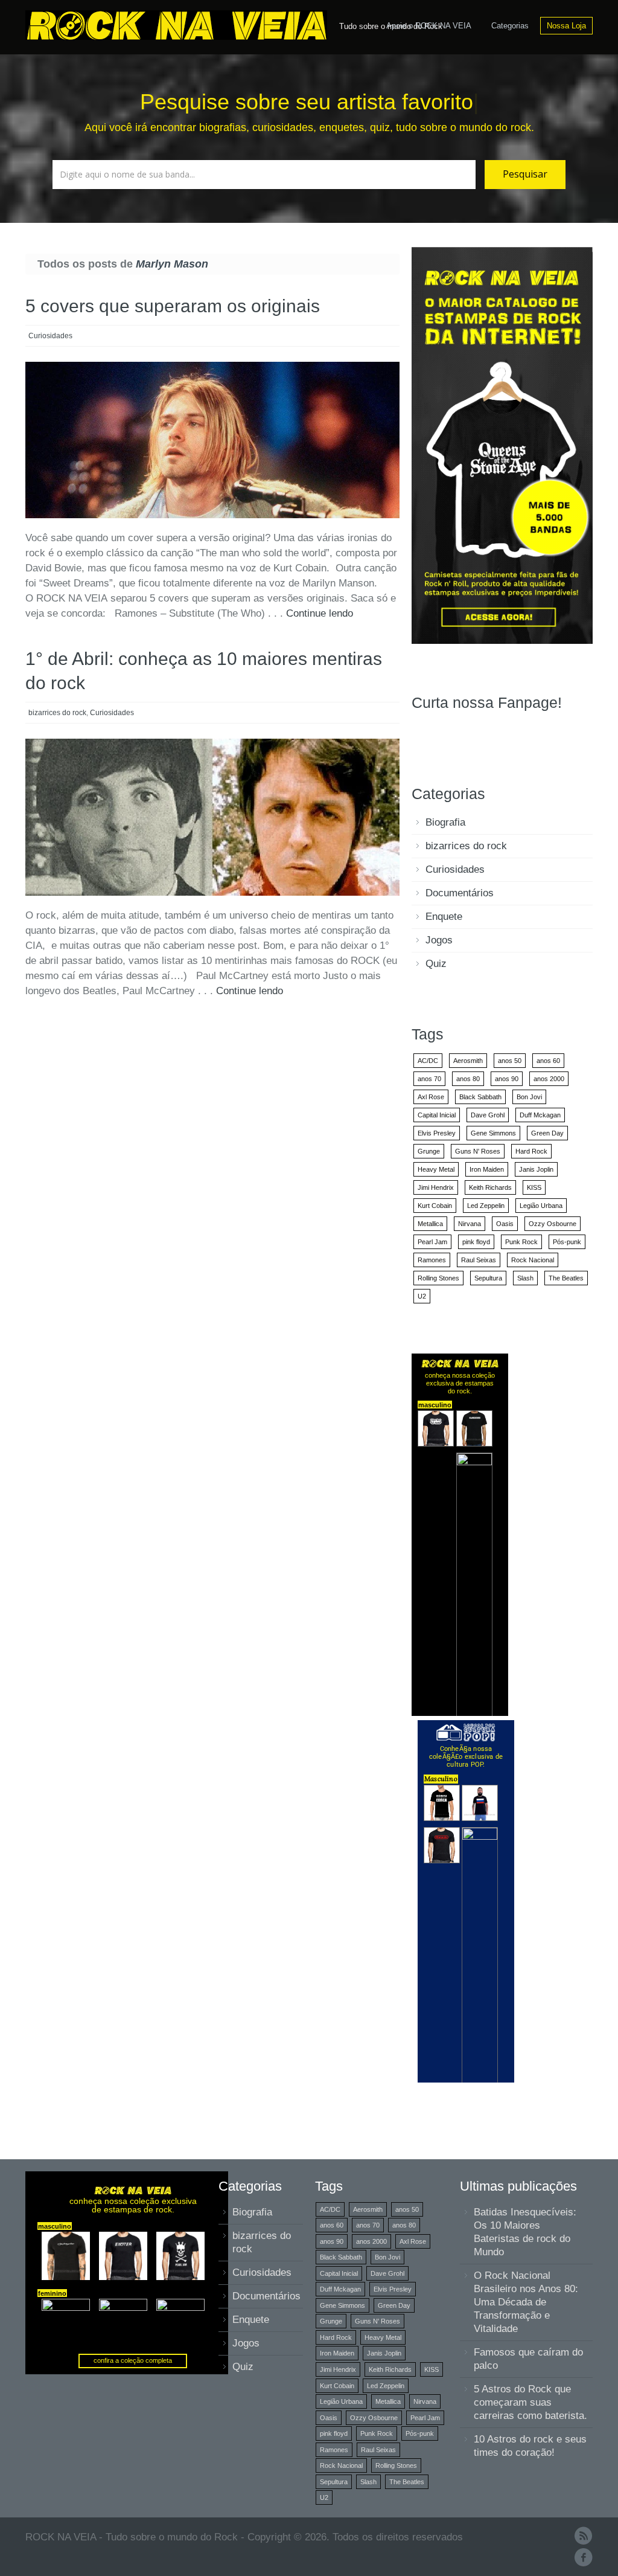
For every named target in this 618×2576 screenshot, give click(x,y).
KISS (534, 1187)
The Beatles (566, 1278)
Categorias (510, 26)
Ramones (432, 1260)
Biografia (445, 822)
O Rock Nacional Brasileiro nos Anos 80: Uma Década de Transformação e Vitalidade (526, 2302)
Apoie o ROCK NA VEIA (429, 26)
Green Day (547, 1133)
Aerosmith (468, 1061)
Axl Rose (431, 1097)
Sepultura (488, 1278)
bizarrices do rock (57, 713)
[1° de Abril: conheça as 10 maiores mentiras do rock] (212, 817)
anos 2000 (549, 1079)
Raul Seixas (479, 1260)
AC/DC (428, 1061)
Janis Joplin (536, 1169)
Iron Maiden (487, 1169)
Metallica (430, 1224)
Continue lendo (320, 613)
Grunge (429, 1151)
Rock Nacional (533, 1260)
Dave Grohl (488, 1115)
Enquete (444, 917)
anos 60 (548, 1061)
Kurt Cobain (435, 1206)
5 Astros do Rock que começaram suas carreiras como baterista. (530, 2402)
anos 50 (510, 1061)
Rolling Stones (438, 1278)
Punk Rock (521, 1242)
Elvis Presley (437, 1133)
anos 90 (507, 1079)
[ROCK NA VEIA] (179, 24)
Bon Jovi (529, 1097)
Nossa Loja (566, 26)
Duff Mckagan (540, 1115)
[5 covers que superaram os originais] (212, 440)
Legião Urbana (541, 1206)
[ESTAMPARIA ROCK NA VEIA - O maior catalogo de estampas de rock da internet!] (502, 445)
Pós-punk (567, 1242)
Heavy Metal (436, 1169)
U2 (422, 1296)
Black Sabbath (480, 1097)
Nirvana (470, 1224)
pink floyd (476, 1242)
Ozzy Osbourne (553, 1224)
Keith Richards (490, 1187)
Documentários (460, 893)
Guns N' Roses (478, 1151)
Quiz (436, 964)
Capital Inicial (437, 1115)
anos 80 (468, 1079)
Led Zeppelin (486, 1206)
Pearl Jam (432, 1242)
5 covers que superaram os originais (173, 306)
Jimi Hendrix (436, 1187)
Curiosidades (50, 336)
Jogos (439, 940)
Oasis (505, 1224)
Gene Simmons (493, 1133)
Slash (525, 1278)
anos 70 (429, 1079)
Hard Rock (531, 1151)
